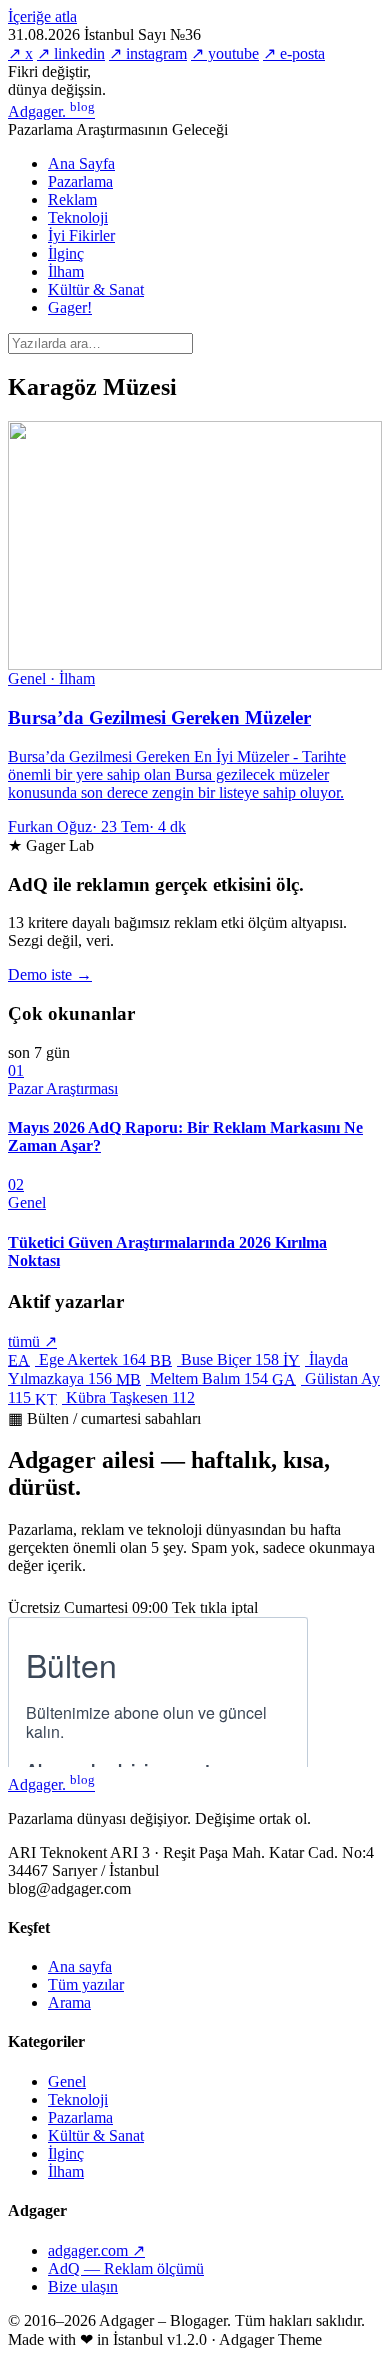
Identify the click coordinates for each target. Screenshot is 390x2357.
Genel (67, 2081)
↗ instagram (148, 53)
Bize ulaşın (83, 2286)
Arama (69, 2002)
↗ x (20, 53)
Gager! (70, 307)
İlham (66, 271)
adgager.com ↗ (96, 2250)
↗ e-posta (294, 53)
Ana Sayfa (81, 163)
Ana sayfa (80, 1966)
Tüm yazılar (86, 1984)
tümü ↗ (32, 1341)
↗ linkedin (71, 53)
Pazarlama (80, 181)
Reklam (72, 199)
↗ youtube (225, 53)
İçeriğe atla (42, 16)
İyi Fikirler (81, 235)
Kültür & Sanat (96, 289)
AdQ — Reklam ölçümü (126, 2268)
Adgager (51, 111)
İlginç (66, 253)
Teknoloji (78, 217)
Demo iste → (50, 974)
